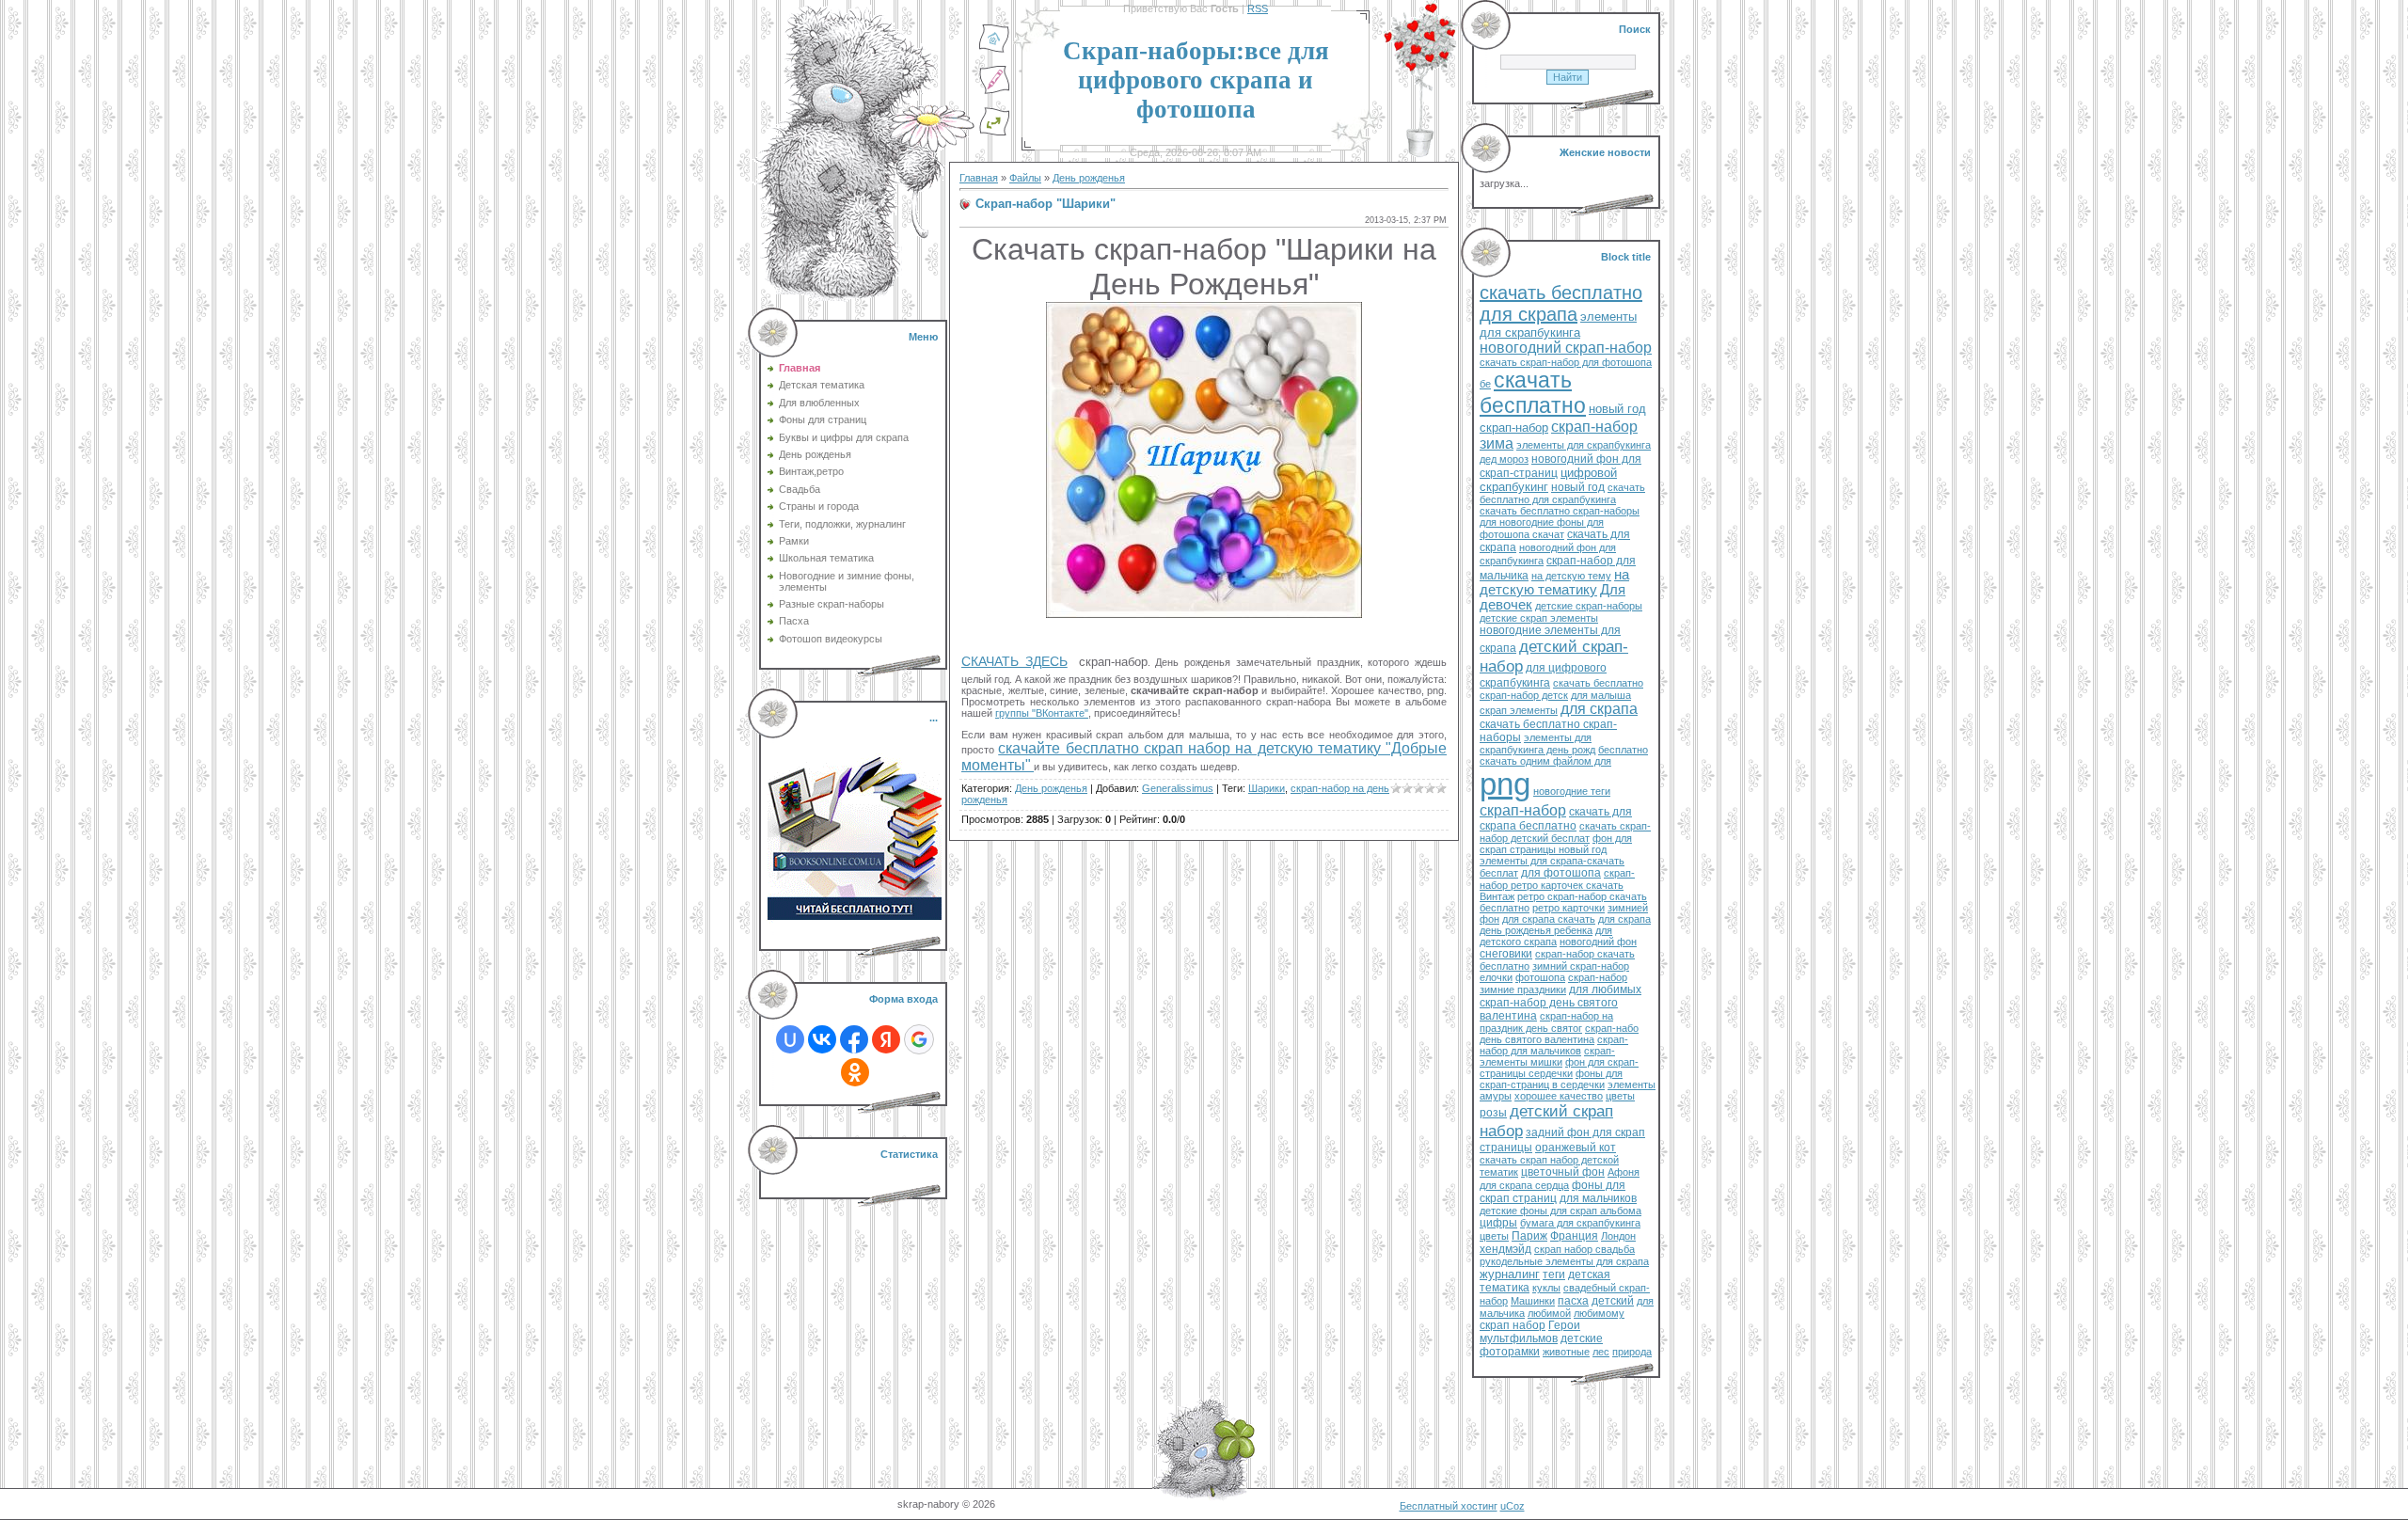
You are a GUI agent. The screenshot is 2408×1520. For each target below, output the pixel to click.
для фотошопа (1561, 873)
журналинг (1510, 1274)
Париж (1529, 1236)
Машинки (1533, 1301)
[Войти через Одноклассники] (855, 1072)
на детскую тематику (1554, 582)
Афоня (1624, 1172)
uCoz (1513, 1506)
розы (1493, 1113)
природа (1632, 1352)
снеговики (1506, 954)
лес (1601, 1352)
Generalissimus (1178, 788)
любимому (1599, 1313)
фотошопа (1540, 977)
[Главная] (994, 50)
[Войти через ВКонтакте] (822, 1039)
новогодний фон (1598, 942)
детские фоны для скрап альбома (1560, 1211)
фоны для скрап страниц (1553, 1192)
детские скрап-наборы (1589, 606)
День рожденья (1089, 178)
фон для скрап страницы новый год (1556, 844)
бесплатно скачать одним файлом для (1564, 755)
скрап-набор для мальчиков (1554, 1045)
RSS (1258, 8)
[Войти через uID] (790, 1039)
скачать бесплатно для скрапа (1561, 303)
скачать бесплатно (1533, 393)
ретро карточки (1568, 908)
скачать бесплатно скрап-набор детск (1561, 689)
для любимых (1605, 990)
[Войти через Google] (919, 1039)
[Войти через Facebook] (854, 1039)
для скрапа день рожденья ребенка (1565, 925)
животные (1566, 1352)
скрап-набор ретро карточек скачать (1557, 879)
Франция (1574, 1236)
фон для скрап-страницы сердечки (1559, 1068)
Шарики (1267, 788)
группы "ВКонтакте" (1042, 713)
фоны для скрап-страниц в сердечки (1551, 1079)
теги (1554, 1275)
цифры (1498, 1223)
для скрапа (1599, 709)
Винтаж (1497, 896)
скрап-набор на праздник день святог (1546, 1022)
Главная (979, 178)
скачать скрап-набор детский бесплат (1565, 832)
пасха (1573, 1301)
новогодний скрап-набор (1566, 348)
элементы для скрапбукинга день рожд (1537, 744)
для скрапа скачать (1549, 919)
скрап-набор (1523, 810)
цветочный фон (1563, 1172)
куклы (1546, 1288)
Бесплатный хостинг (1449, 1506)
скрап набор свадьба (1584, 1249)
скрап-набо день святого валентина (1559, 1034)
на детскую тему (1571, 576)
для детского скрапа (1546, 936)
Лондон (1618, 1236)
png (1505, 784)
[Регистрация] (994, 91)
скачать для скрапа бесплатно (1556, 819)
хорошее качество (1559, 1096)
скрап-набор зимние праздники (1553, 983)
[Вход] (994, 133)
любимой (1549, 1313)
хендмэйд (1505, 1249)
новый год (1578, 487)
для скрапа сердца (1524, 1185)
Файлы (1025, 178)
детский (1613, 1301)
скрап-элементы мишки (1547, 1056)
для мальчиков (1598, 1198)
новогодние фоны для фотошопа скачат (1542, 528)
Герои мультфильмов (1530, 1332)
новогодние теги (1572, 791)
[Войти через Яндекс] (886, 1039)
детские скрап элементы (1539, 618)
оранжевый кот (1576, 1148)
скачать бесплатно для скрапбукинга (1562, 493)
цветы (1620, 1096)
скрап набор (1513, 1325)
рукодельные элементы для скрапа (1564, 1261)
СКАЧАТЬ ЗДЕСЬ (1014, 661)
